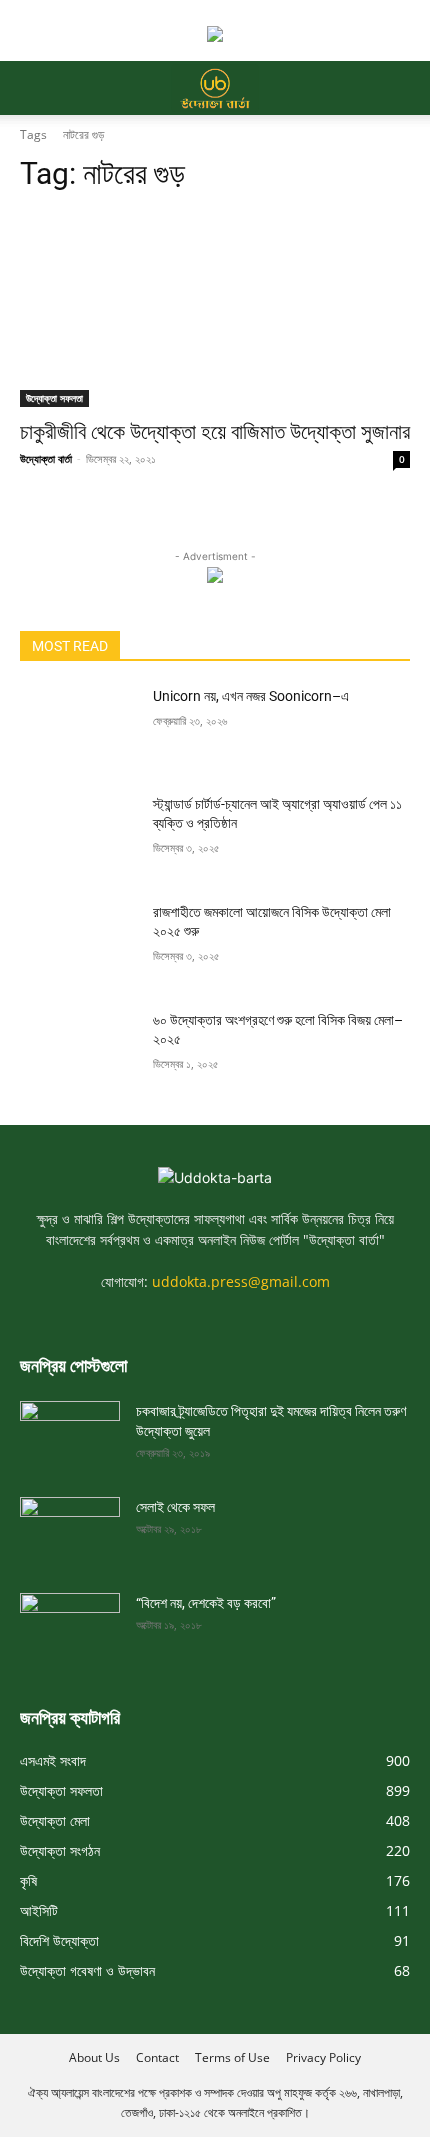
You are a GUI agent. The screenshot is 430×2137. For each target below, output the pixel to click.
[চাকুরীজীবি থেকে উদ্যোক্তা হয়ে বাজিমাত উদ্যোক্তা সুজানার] (215, 309)
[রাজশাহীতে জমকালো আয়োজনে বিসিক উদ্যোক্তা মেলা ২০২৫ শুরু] (78, 944)
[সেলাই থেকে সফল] (70, 1525)
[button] (34, 88)
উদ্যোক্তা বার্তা (46, 458)
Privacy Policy (323, 2057)
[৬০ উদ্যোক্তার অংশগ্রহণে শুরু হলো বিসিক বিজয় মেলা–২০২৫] (78, 1052)
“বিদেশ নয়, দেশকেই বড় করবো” (206, 1603)
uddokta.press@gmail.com (241, 1281)
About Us (94, 2057)
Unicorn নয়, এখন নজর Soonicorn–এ (251, 696)
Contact (157, 2057)
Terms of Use (232, 2057)
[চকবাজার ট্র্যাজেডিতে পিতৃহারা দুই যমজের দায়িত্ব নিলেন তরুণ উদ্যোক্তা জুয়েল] (70, 1429)
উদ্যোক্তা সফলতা (54, 398)
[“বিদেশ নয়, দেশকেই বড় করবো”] (70, 1621)
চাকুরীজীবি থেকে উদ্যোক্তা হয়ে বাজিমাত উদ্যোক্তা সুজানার (215, 432)
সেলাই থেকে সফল (175, 1507)
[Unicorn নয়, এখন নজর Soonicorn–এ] (78, 728)
